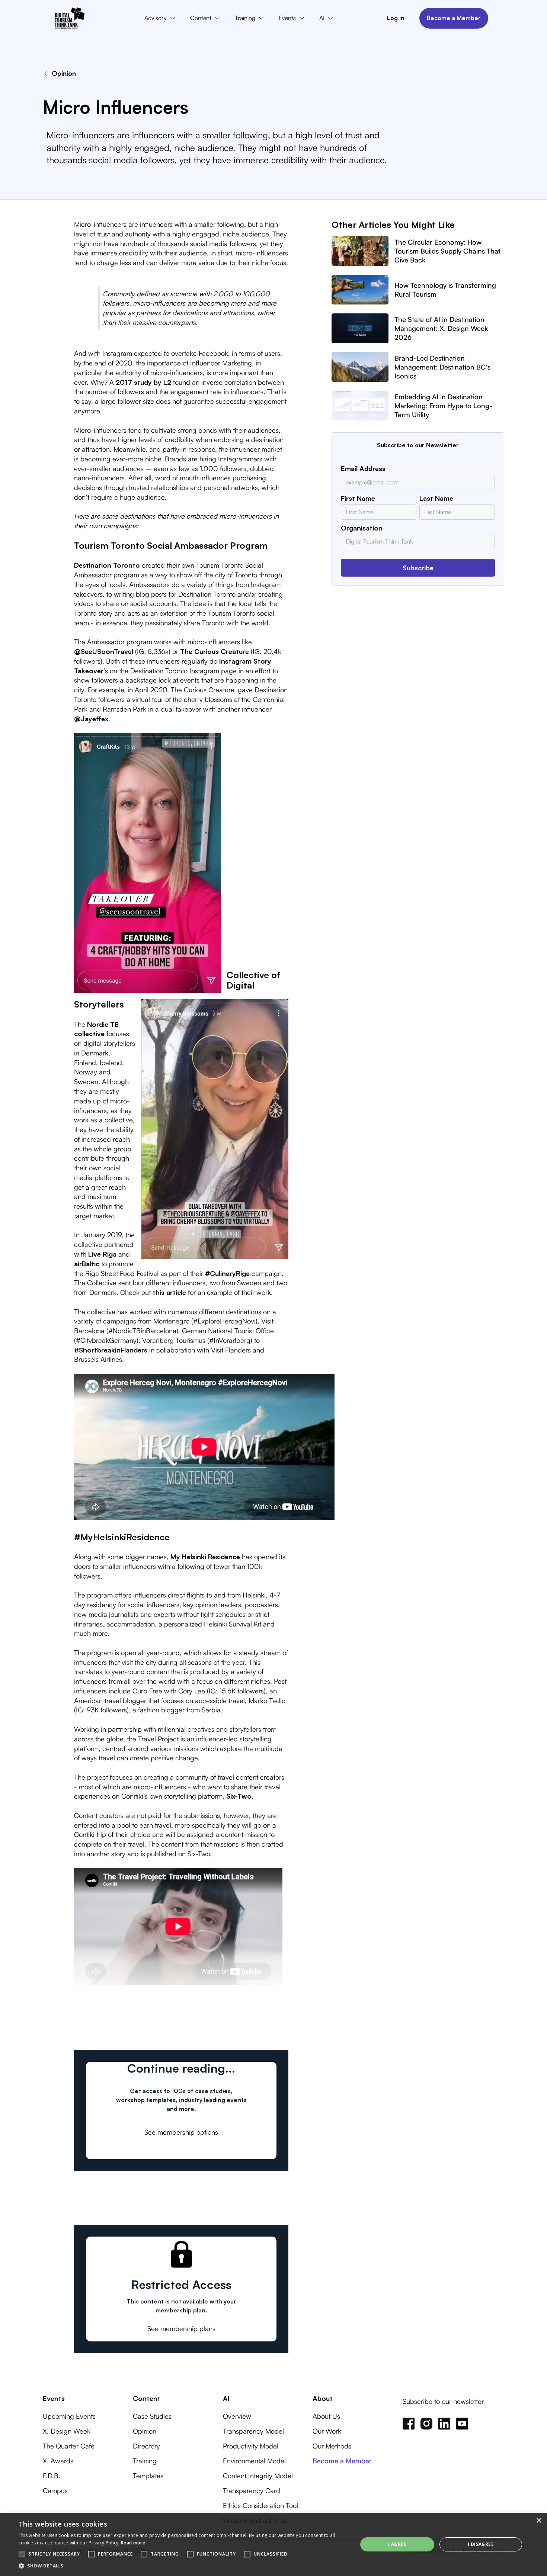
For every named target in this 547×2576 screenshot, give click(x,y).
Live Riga (102, 1254)
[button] (161, 18)
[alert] (273, 2544)
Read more (133, 2543)
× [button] (539, 2521)
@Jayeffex (91, 718)
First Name (358, 498)
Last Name (436, 498)
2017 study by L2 (143, 382)
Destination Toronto (107, 565)
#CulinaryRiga (227, 1273)
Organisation (362, 528)
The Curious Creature (215, 651)
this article (169, 1292)
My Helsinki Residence (205, 1556)
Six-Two (239, 1796)
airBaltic (87, 1263)
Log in (396, 18)
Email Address (363, 468)
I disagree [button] (481, 2544)
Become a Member (454, 18)
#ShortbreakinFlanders (111, 1350)
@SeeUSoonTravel (104, 651)
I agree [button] (397, 2544)
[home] (70, 18)
